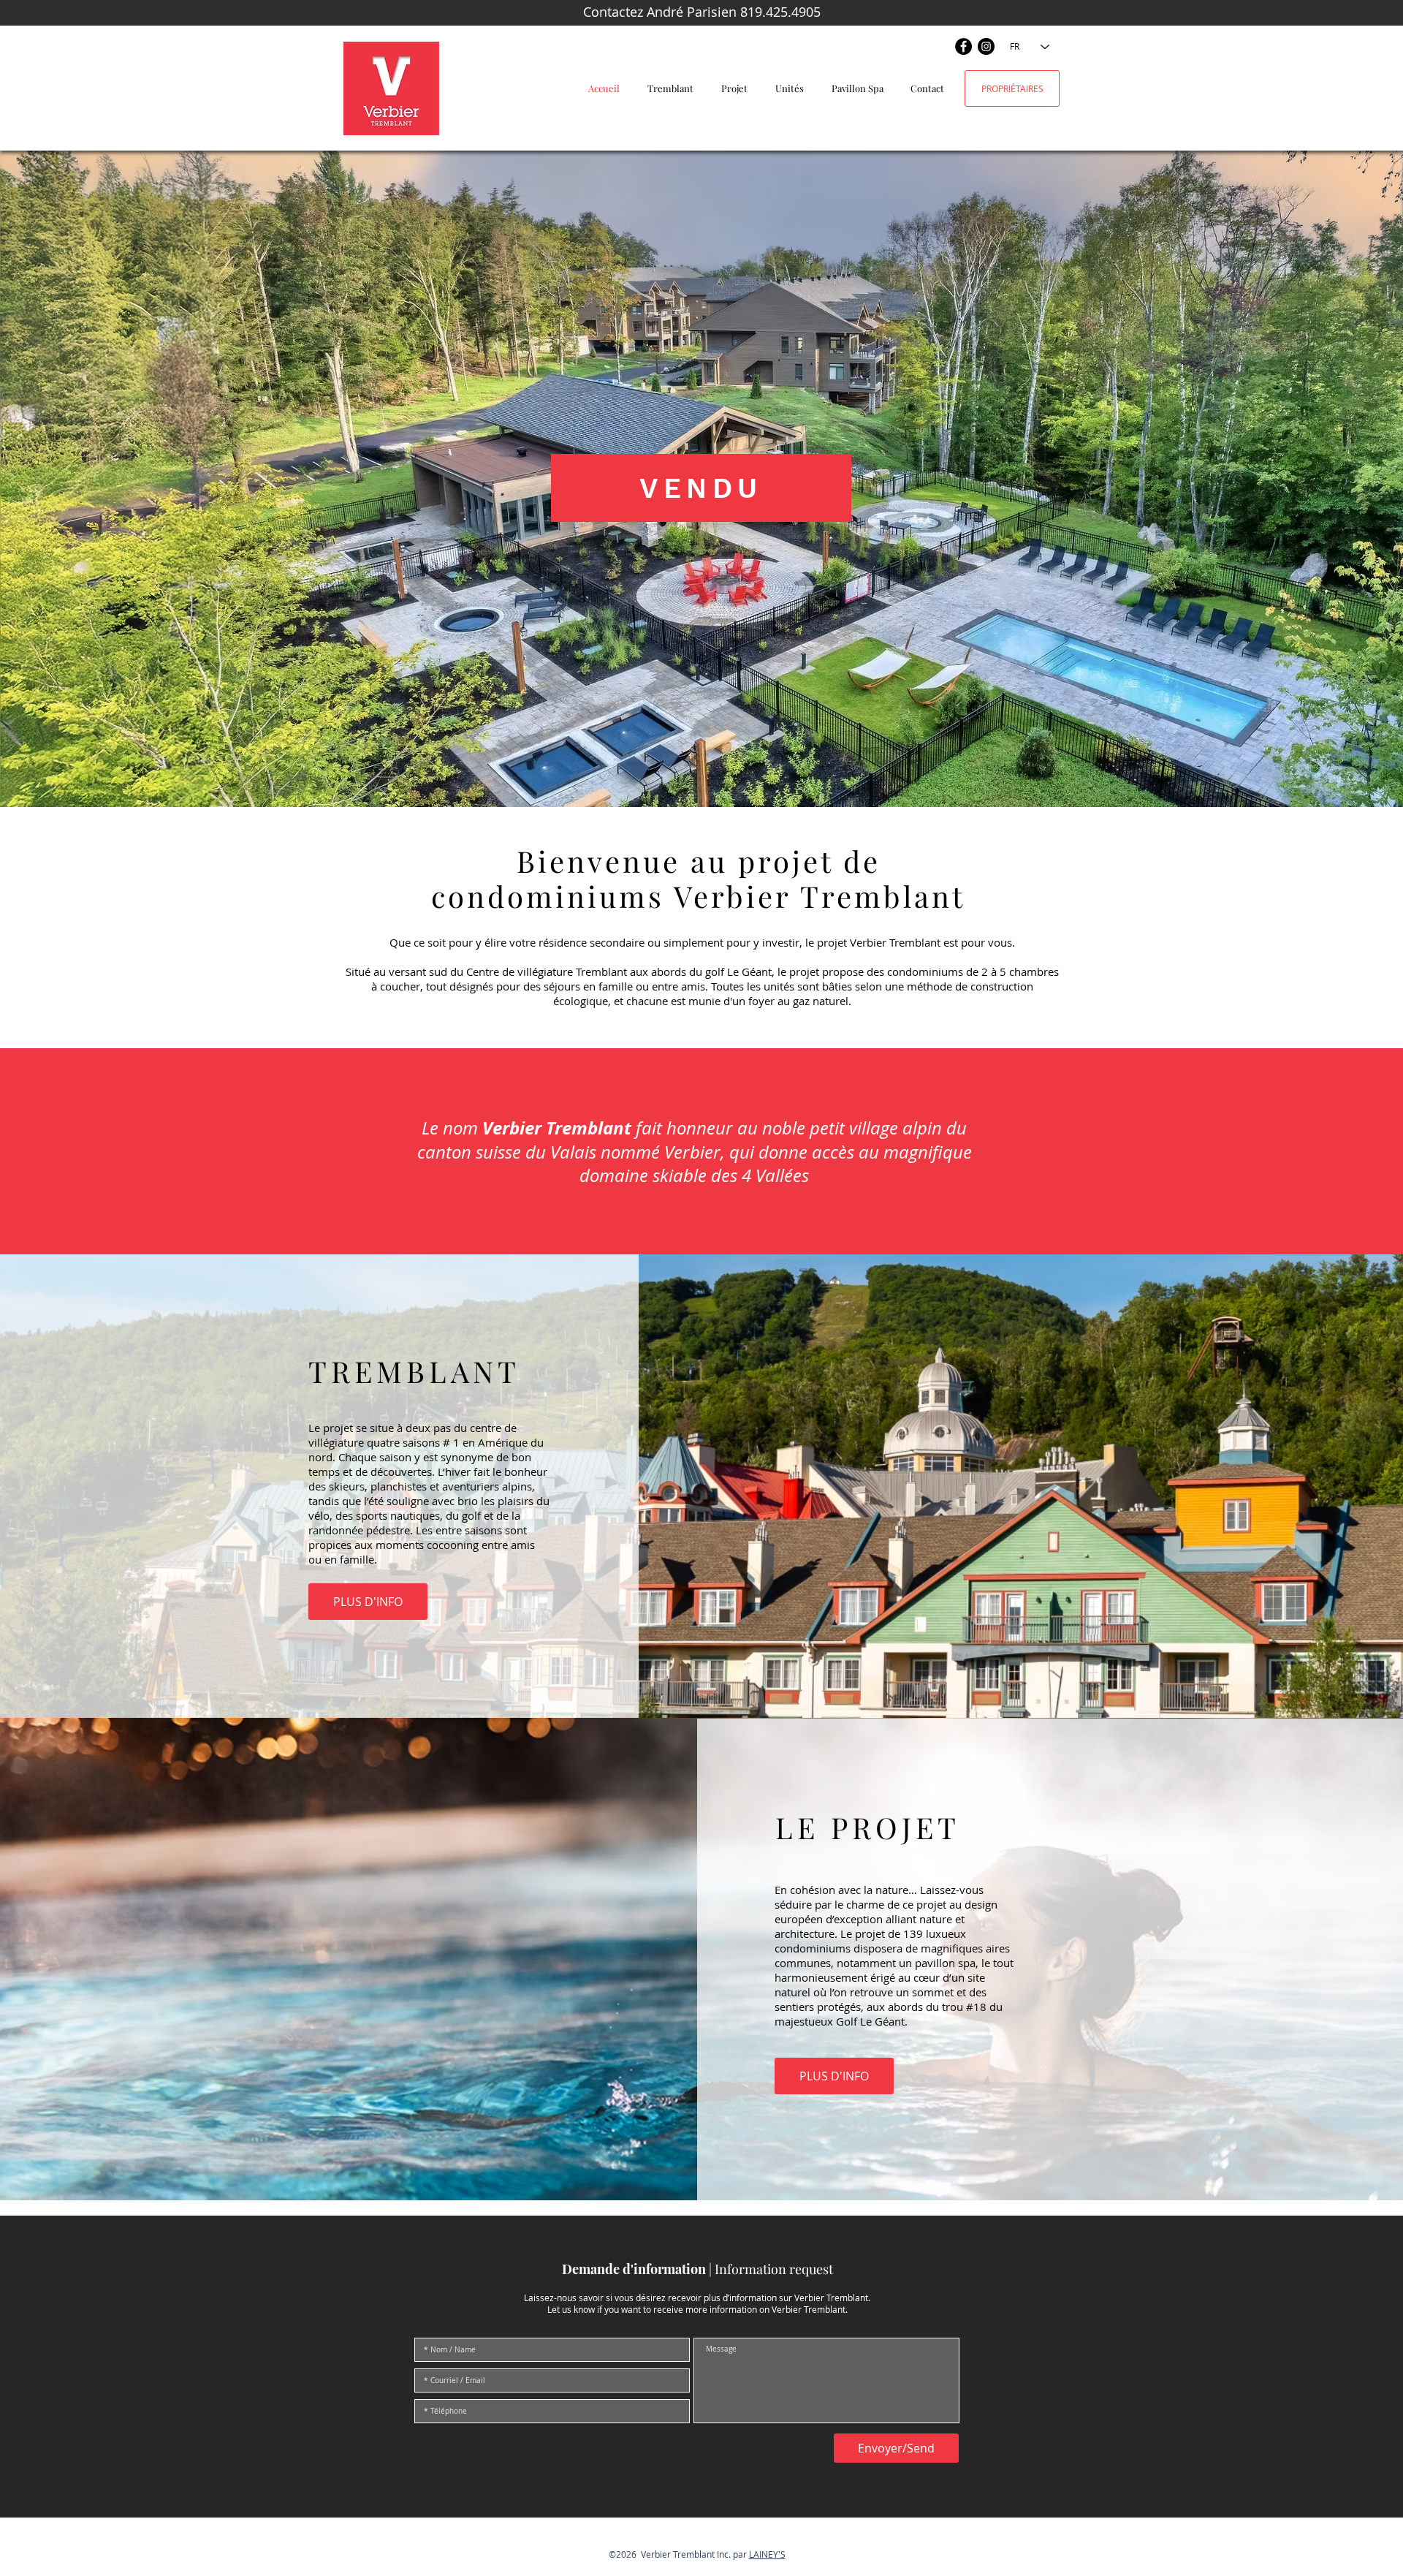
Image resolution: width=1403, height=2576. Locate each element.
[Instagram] (986, 46)
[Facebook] (963, 46)
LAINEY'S (767, 2554)
